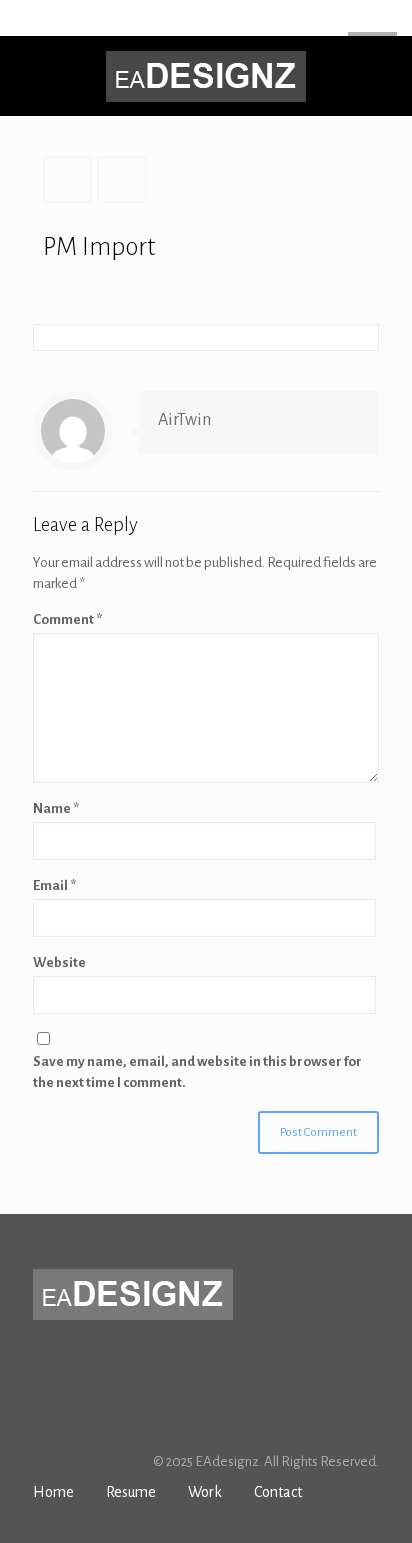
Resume (131, 1492)
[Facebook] (167, 20)
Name (56, 808)
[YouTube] (219, 20)
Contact (278, 1492)
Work (205, 1492)
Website (59, 962)
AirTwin (184, 420)
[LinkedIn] (245, 20)
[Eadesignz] (206, 76)
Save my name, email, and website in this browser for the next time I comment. (197, 1072)
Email (54, 885)
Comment (67, 619)
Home (53, 1492)
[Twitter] (193, 20)
